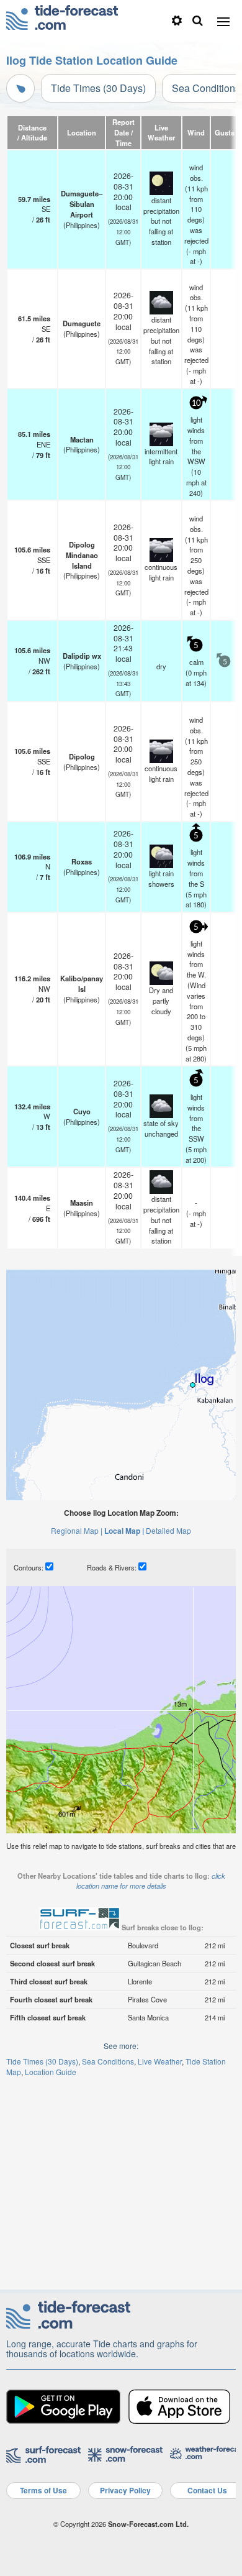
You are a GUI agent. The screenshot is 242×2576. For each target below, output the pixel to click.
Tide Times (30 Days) (98, 88)
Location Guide (51, 2072)
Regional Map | (77, 1530)
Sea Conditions (108, 2061)
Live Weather (160, 2061)
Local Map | (124, 1531)
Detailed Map (168, 1530)
